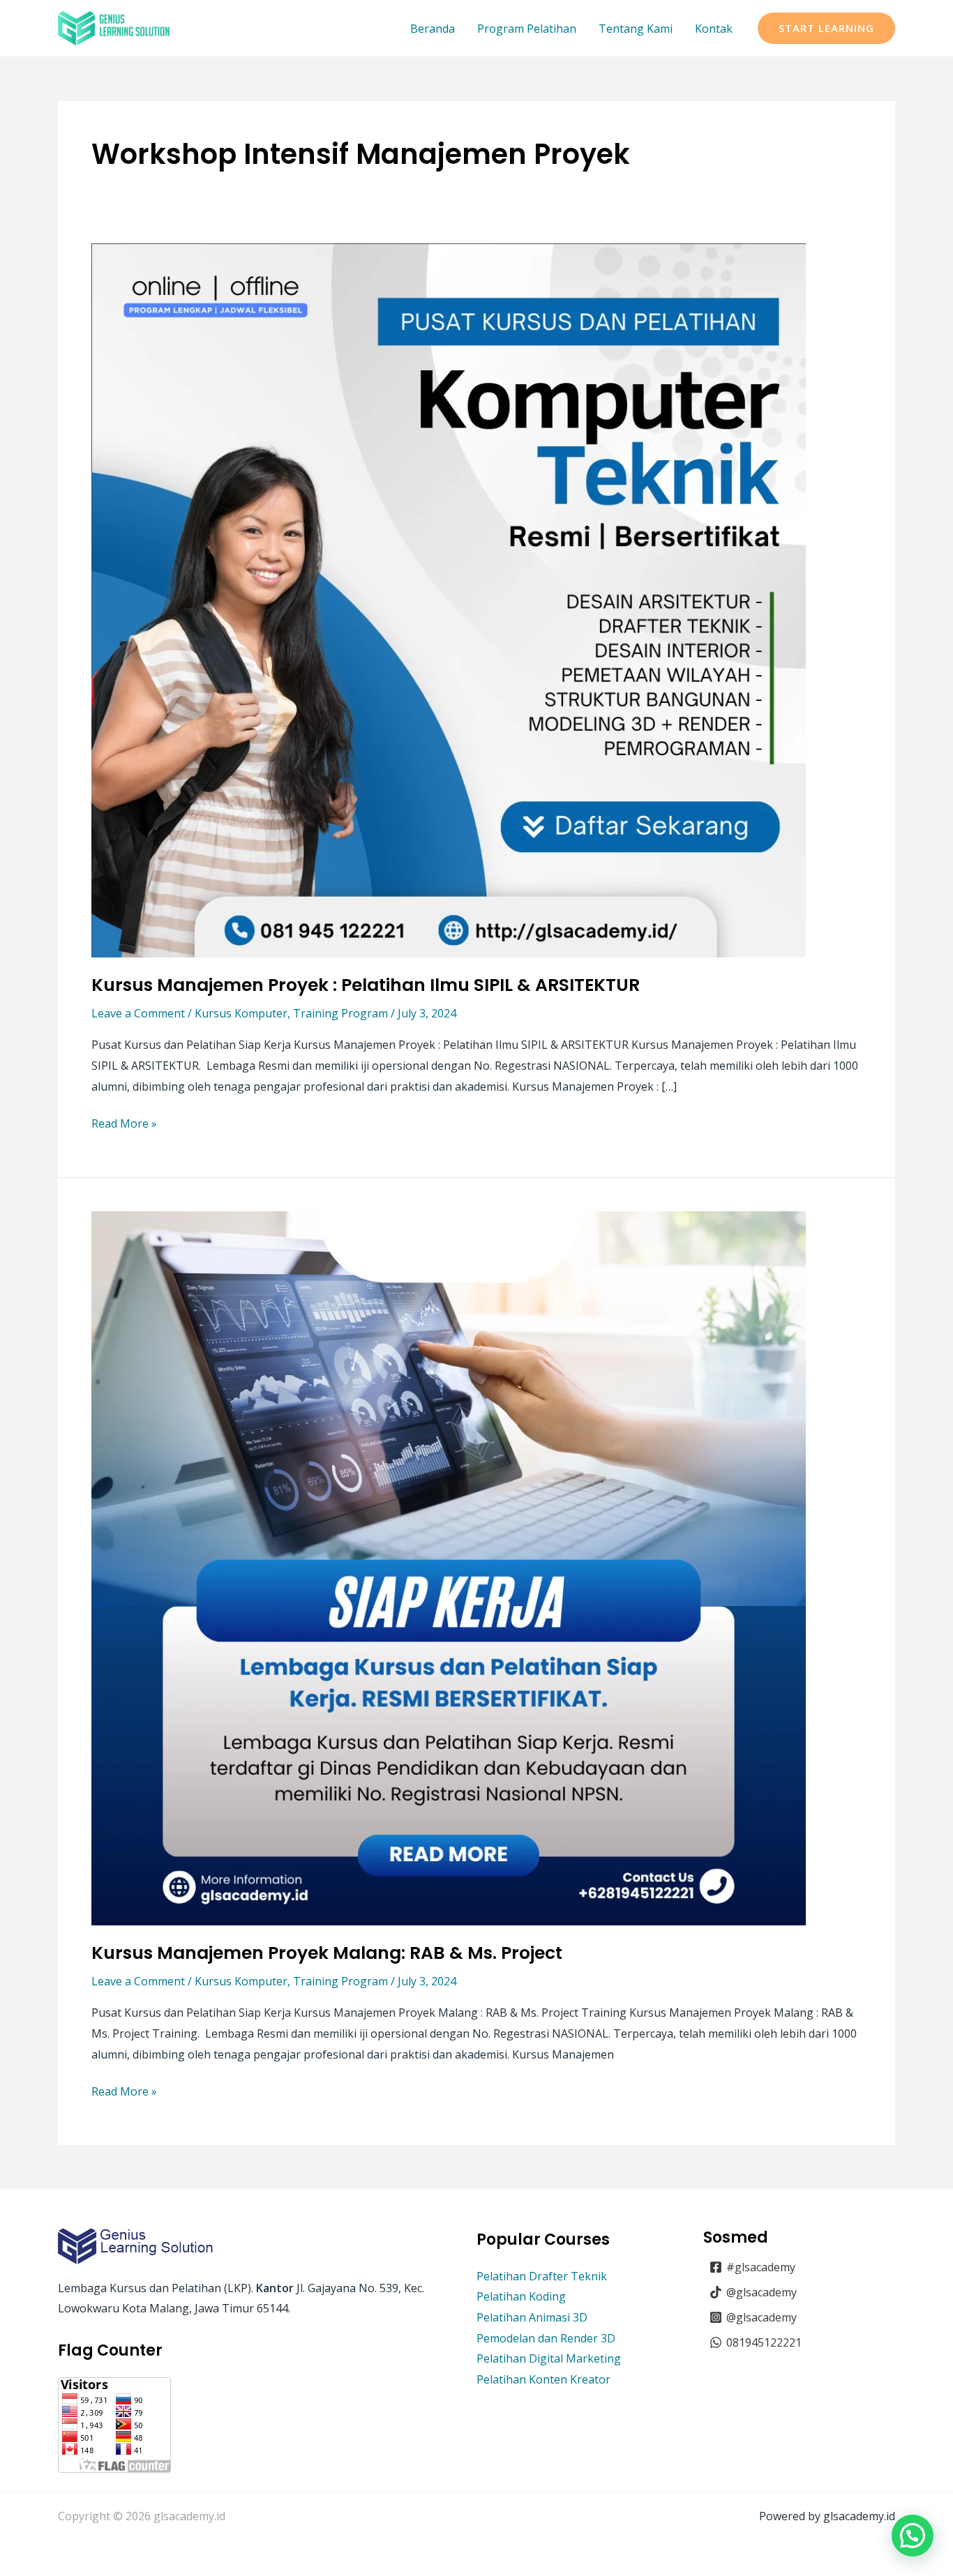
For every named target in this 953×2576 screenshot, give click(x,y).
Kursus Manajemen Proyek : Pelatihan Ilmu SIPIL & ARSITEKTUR (366, 985)
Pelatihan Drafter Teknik (542, 2276)
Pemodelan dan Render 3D (546, 2338)
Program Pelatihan (527, 29)
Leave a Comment (138, 1013)
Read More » (124, 1122)
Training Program (340, 1013)
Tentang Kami (636, 29)
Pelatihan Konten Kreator (543, 2379)
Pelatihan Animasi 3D (532, 2317)
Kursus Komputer (241, 1013)
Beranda (433, 29)
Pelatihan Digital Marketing (549, 2358)
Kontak (714, 29)
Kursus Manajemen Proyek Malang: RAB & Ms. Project (327, 1953)
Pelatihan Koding (521, 2296)
